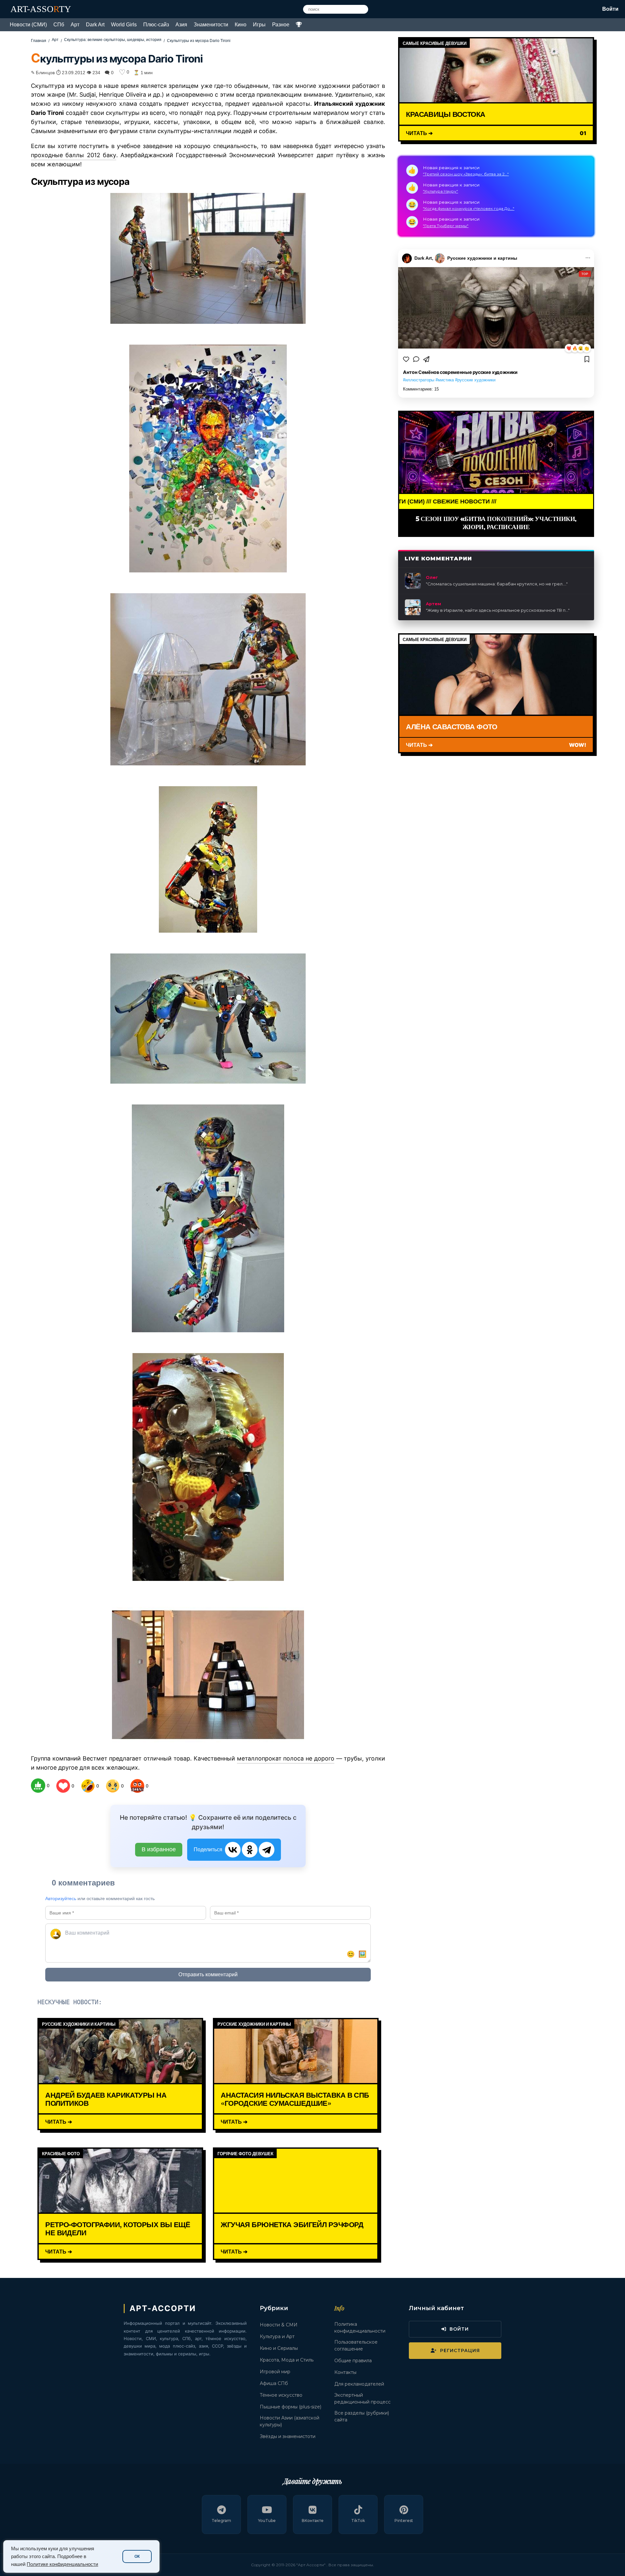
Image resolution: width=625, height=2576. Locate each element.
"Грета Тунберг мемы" (446, 226)
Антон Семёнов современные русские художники (460, 372)
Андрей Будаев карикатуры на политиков (106, 2099)
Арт (75, 25)
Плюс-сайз (156, 25)
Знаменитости (211, 25)
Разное (281, 25)
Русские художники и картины (482, 258)
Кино (241, 25)
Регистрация (460, 2350)
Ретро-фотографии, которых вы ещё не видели (118, 2228)
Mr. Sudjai (82, 95)
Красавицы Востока (445, 114)
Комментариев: (421, 389)
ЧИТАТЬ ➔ (59, 2122)
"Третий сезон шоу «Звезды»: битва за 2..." (466, 174)
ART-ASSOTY (41, 9)
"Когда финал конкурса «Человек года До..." (469, 208)
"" (497, 584)
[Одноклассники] (250, 1850)
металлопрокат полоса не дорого (286, 1758)
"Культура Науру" (440, 191)
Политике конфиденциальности (62, 2564)
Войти (610, 9)
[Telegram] (267, 1850)
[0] (38, 1786)
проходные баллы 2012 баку (74, 155)
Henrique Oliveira (122, 95)
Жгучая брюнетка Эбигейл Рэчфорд (292, 2224)
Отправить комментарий (208, 1974)
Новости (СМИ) (28, 25)
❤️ (569, 348)
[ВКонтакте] (233, 1850)
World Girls (124, 25)
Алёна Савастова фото (451, 726)
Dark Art (95, 25)
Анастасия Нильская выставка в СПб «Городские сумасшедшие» (295, 2099)
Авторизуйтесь (61, 1898)
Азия (181, 25)
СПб (59, 25)
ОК (137, 2556)
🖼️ (362, 1954)
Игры (259, 25)
